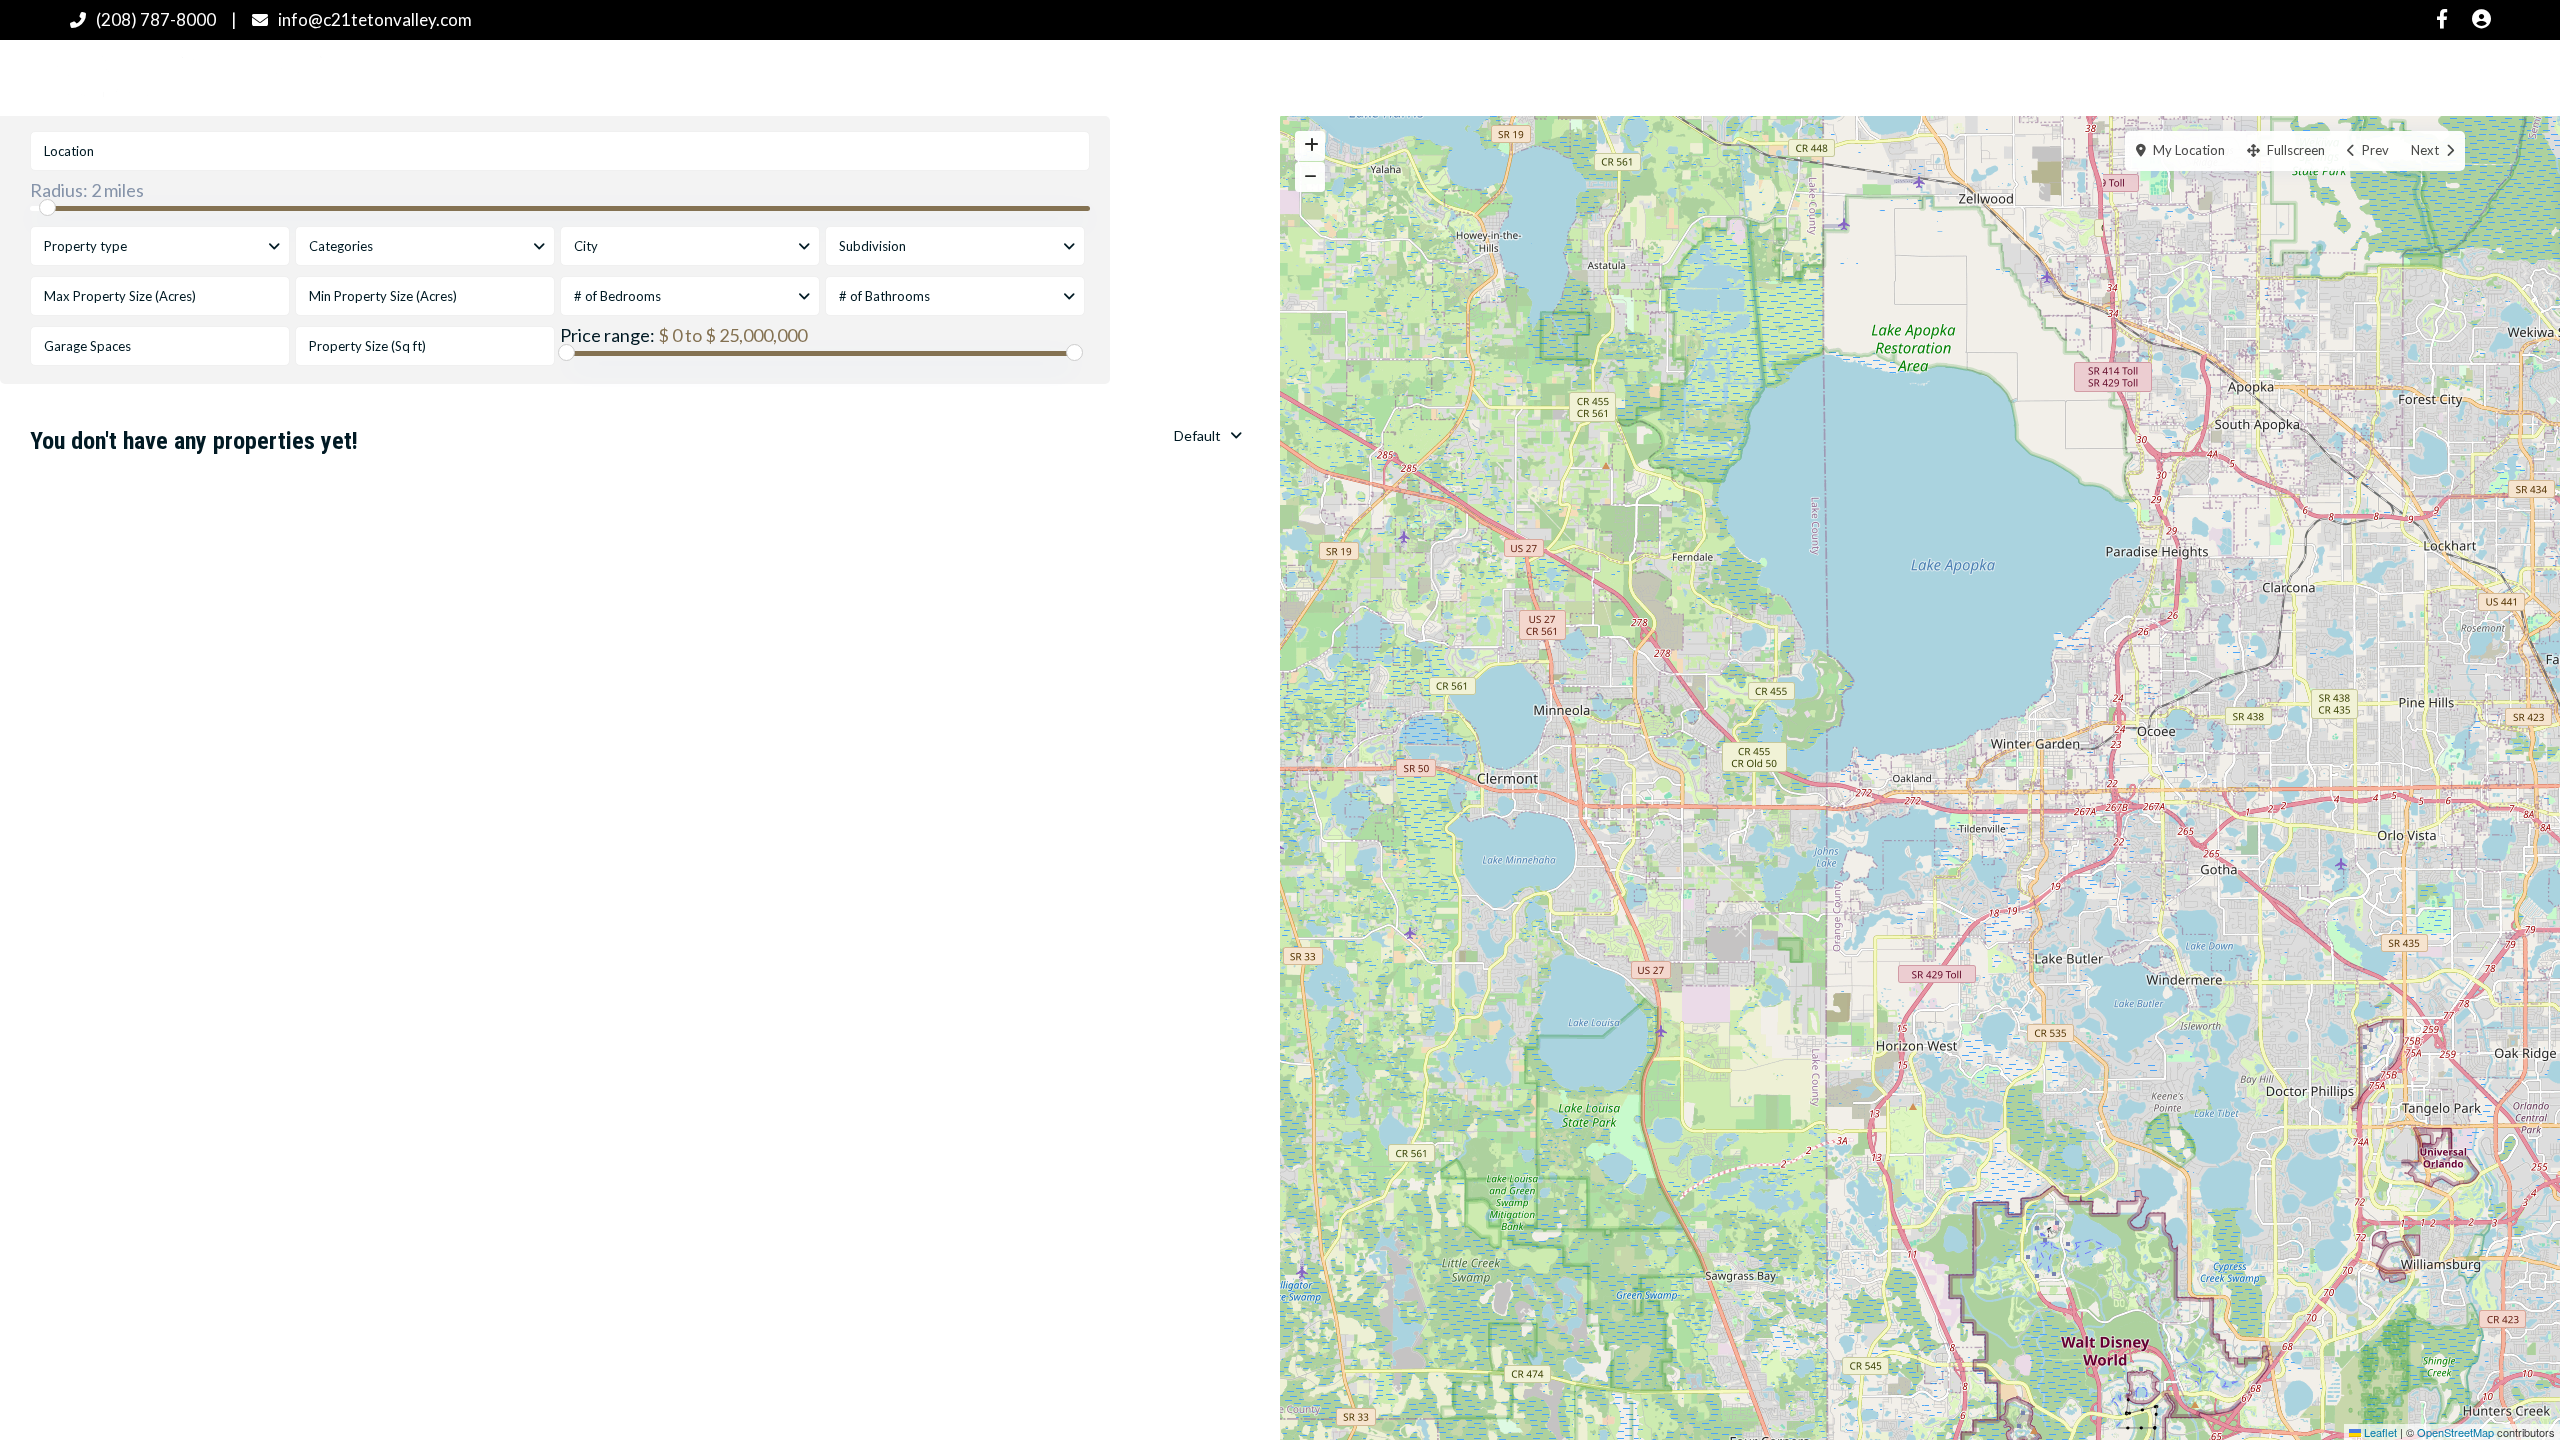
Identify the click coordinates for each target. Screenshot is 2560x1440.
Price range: (607, 335)
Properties (1172, 77)
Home (1070, 77)
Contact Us (1748, 77)
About (1640, 77)
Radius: (87, 190)
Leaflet (2379, 1432)
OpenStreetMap (2455, 1432)
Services (1543, 77)
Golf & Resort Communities (1362, 77)
